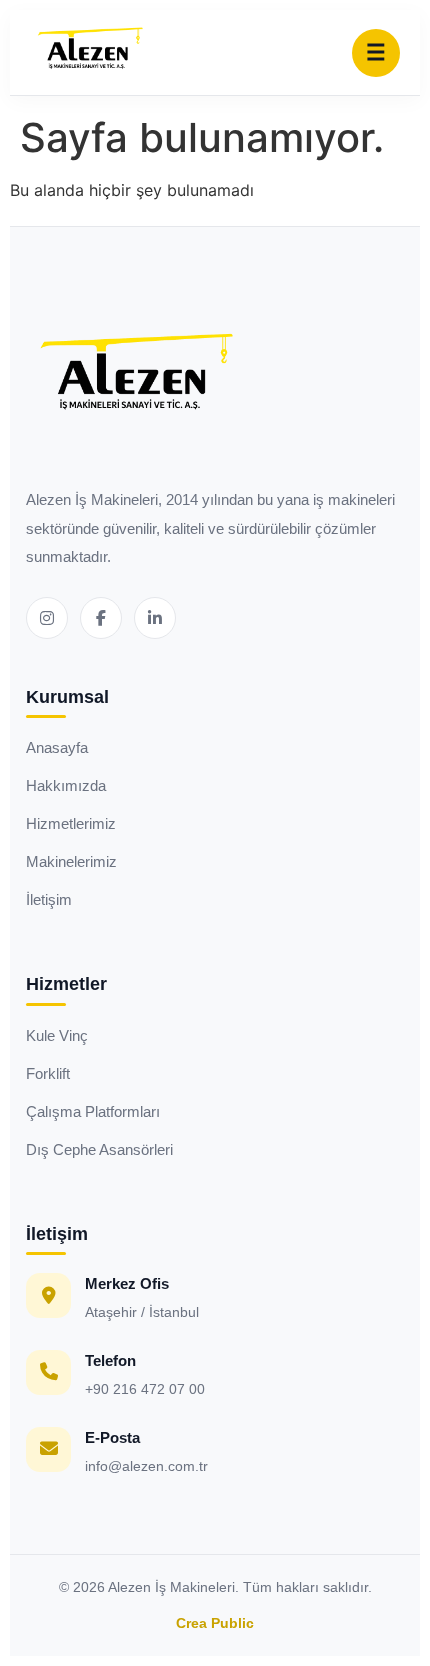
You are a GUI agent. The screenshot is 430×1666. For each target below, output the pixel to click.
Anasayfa (57, 747)
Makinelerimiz (71, 861)
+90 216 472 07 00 (145, 1389)
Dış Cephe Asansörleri (99, 1149)
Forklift (48, 1073)
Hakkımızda (66, 785)
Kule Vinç (57, 1035)
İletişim (49, 899)
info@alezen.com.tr (146, 1466)
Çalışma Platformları (93, 1111)
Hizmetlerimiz (71, 823)
